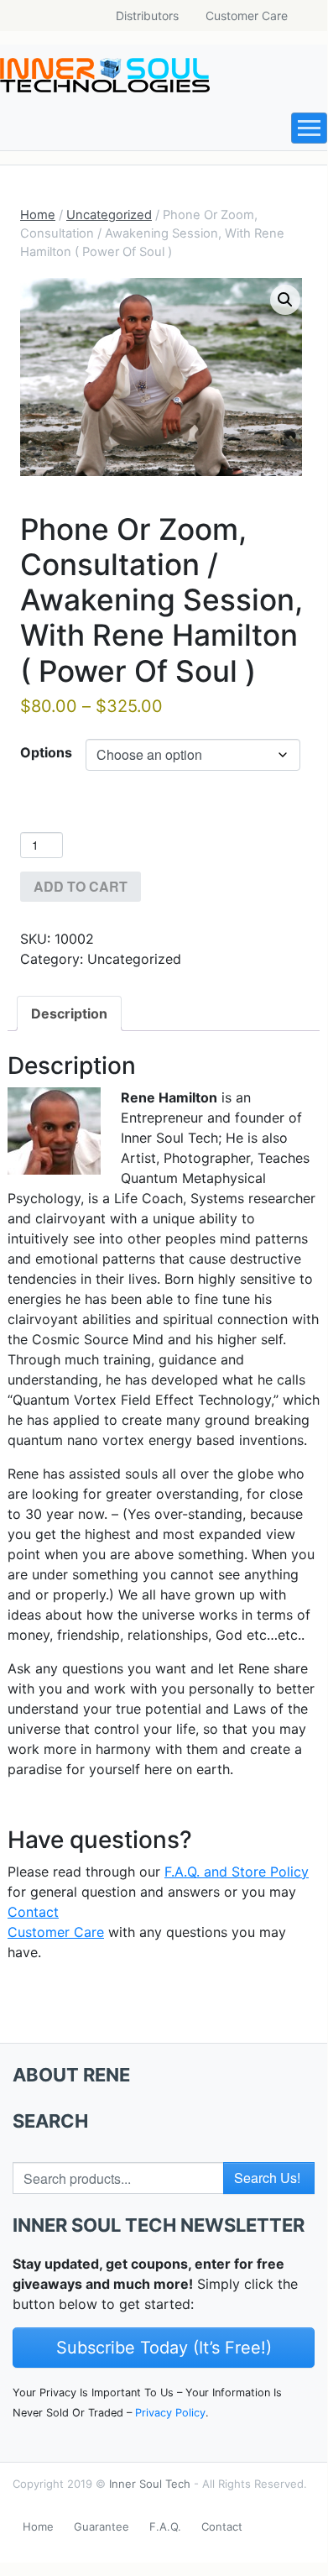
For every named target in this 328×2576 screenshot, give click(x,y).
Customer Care (247, 16)
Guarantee (102, 2526)
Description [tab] (69, 1013)
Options (46, 752)
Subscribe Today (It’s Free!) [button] (164, 2348)
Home (38, 215)
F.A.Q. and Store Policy (237, 1872)
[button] (285, 300)
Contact (222, 2526)
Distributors (147, 16)
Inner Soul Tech (150, 2484)
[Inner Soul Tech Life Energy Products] (105, 75)
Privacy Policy (170, 2413)
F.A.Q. (165, 2526)
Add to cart (81, 886)
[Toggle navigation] (309, 128)
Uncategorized (109, 215)
